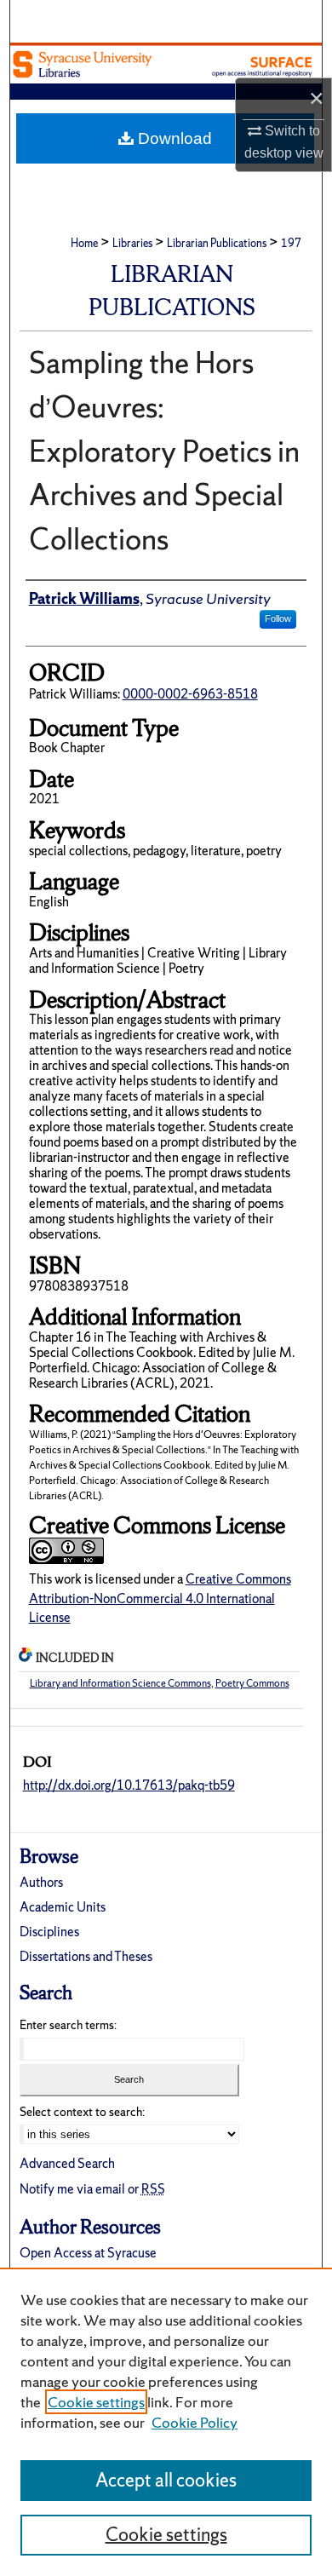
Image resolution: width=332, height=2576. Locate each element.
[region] (166, 2422)
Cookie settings (96, 2402)
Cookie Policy (195, 2422)
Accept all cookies (166, 2480)
